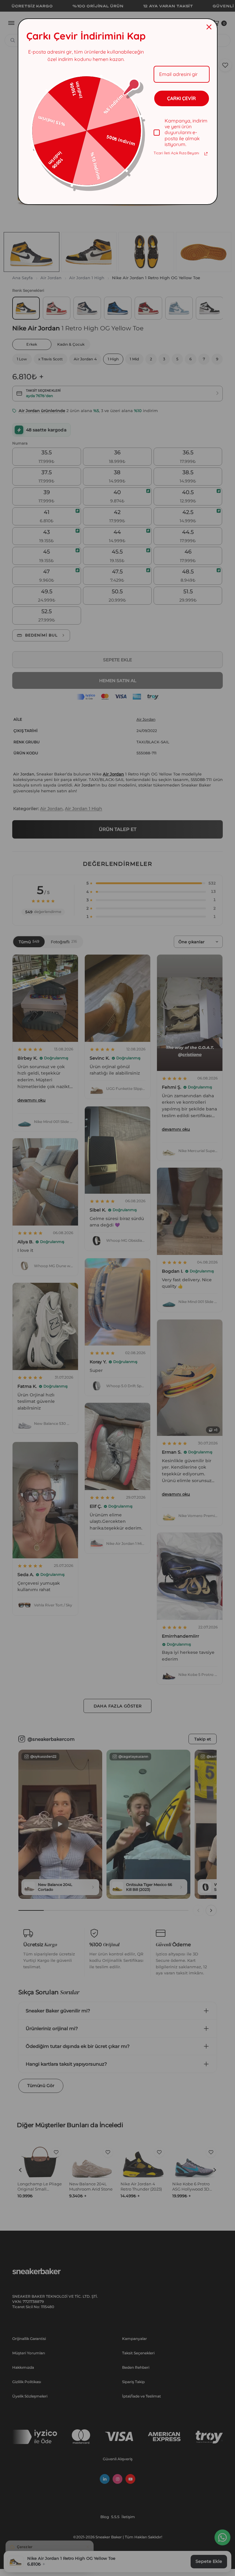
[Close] (209, 27)
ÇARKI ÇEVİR (181, 98)
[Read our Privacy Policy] (206, 154)
